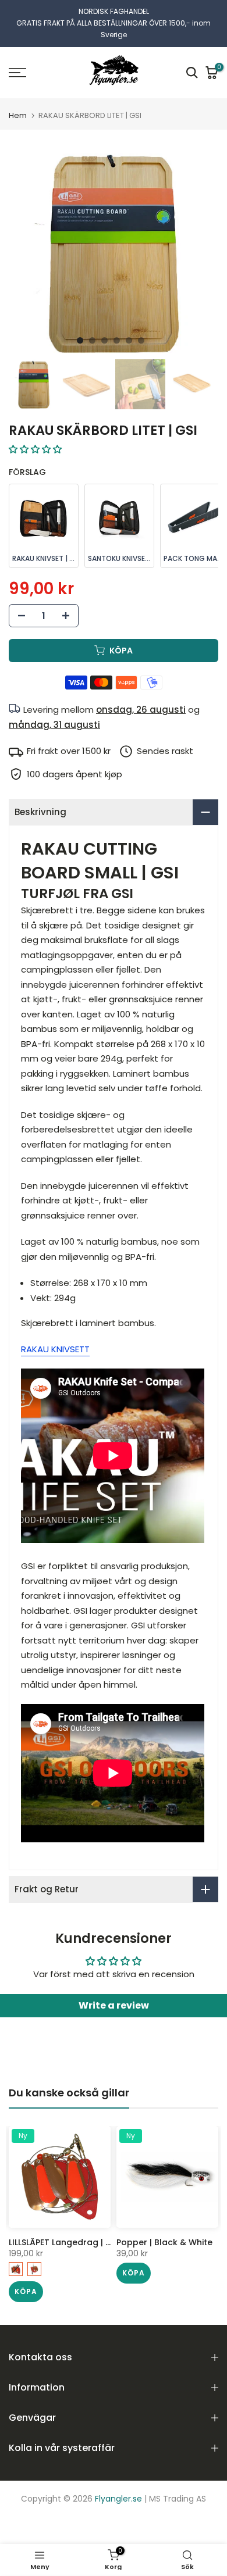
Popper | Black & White (164, 2230)
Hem (18, 103)
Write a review (114, 1993)
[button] (35, 437)
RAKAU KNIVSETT (55, 1337)
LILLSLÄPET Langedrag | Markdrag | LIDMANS (99, 2230)
